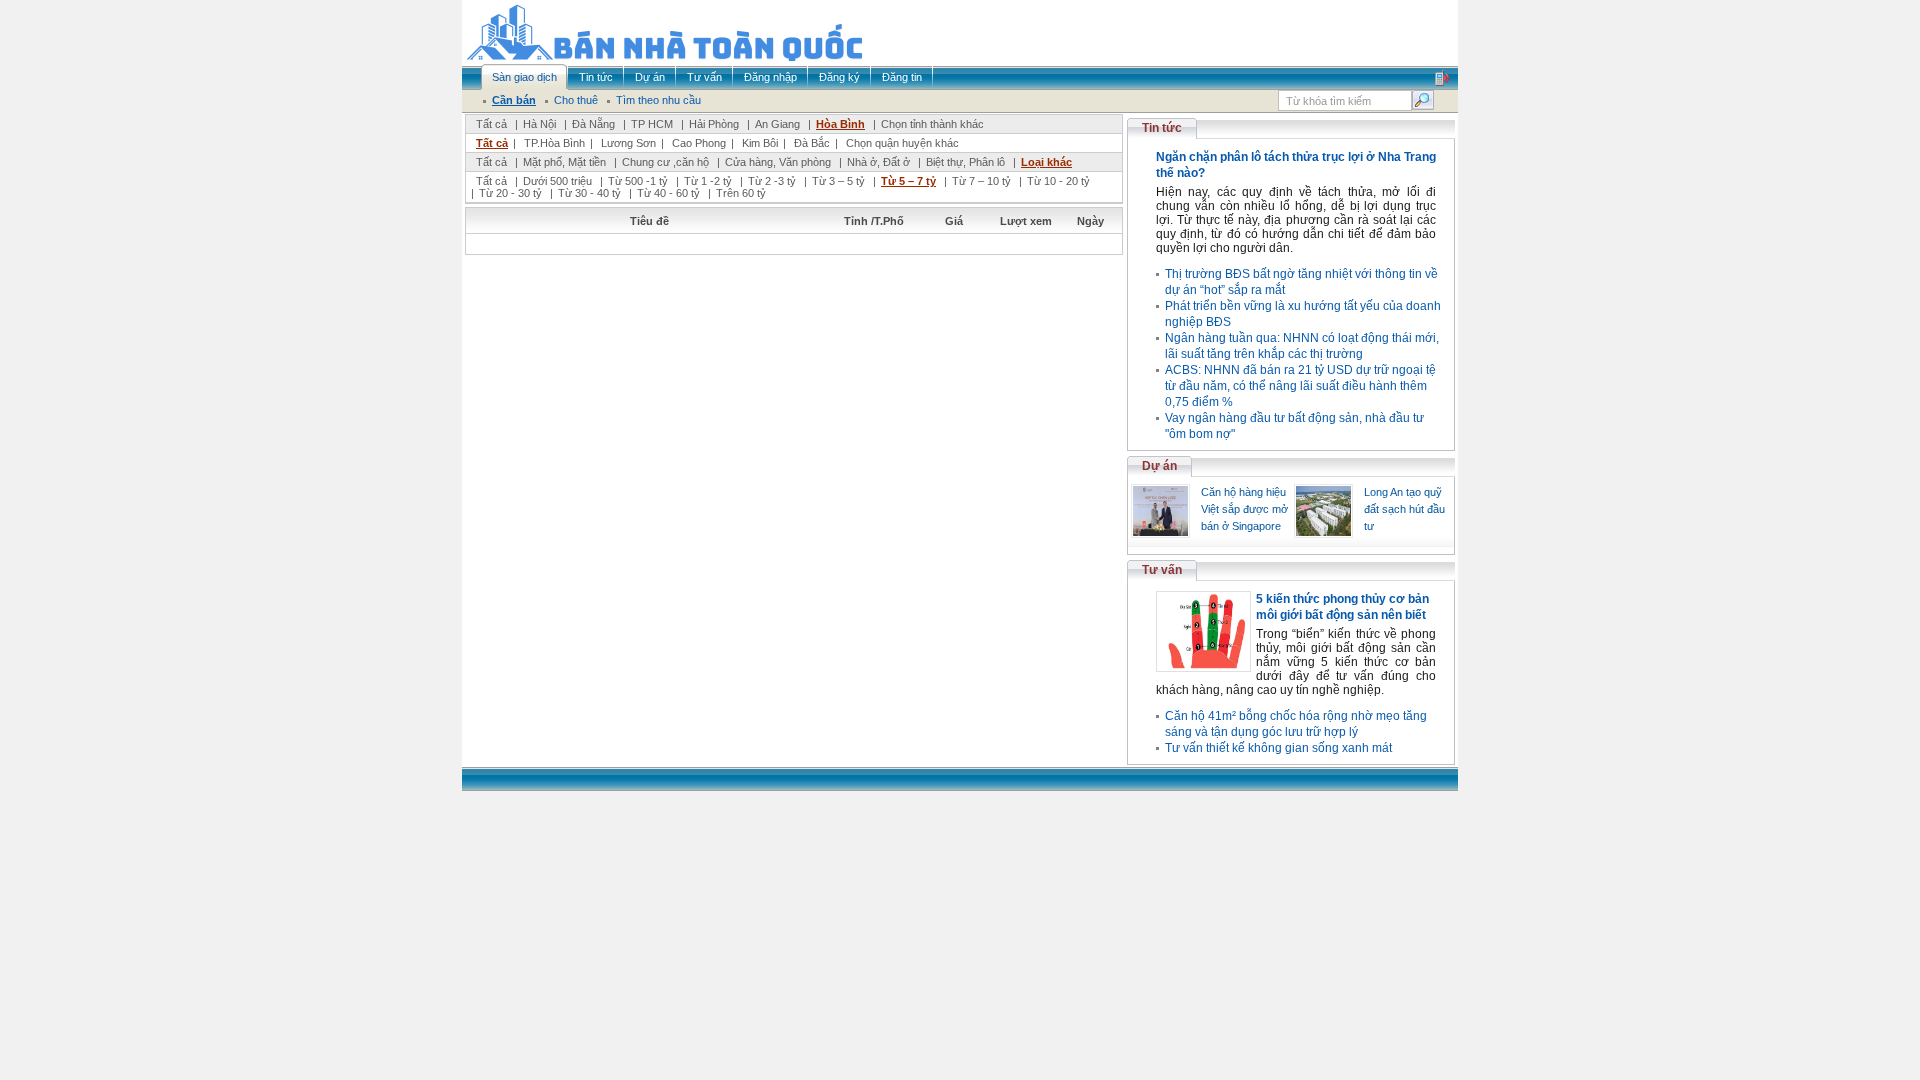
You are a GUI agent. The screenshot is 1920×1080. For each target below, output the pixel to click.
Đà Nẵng (593, 124)
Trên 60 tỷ (741, 193)
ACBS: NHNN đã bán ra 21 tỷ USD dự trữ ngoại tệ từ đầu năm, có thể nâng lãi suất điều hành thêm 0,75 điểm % (1300, 386)
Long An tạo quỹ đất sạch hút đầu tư (1404, 509)
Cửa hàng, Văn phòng (778, 162)
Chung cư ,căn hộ (665, 162)
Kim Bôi (760, 143)
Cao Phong (699, 143)
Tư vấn (1162, 570)
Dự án (1159, 466)
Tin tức (1162, 128)
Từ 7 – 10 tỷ (981, 181)
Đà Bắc (812, 143)
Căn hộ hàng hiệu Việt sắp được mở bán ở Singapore (1244, 509)
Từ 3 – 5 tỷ (838, 181)
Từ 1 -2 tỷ (708, 181)
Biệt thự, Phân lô (965, 162)
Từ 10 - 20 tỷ (1058, 181)
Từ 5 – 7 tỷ (908, 181)
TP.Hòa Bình (554, 143)
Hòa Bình (840, 124)
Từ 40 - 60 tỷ (668, 193)
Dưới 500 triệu (557, 181)
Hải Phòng (714, 124)
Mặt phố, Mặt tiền (564, 162)
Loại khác (1046, 162)
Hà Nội (539, 124)
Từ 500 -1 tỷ (638, 181)
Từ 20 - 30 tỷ (510, 193)
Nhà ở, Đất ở (878, 162)
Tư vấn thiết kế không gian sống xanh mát (1278, 748)
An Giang (777, 124)
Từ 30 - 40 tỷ (589, 193)
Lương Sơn (628, 143)
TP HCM (652, 124)
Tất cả (491, 124)
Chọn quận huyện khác (902, 143)
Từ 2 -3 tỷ (772, 181)
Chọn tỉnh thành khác (932, 124)
